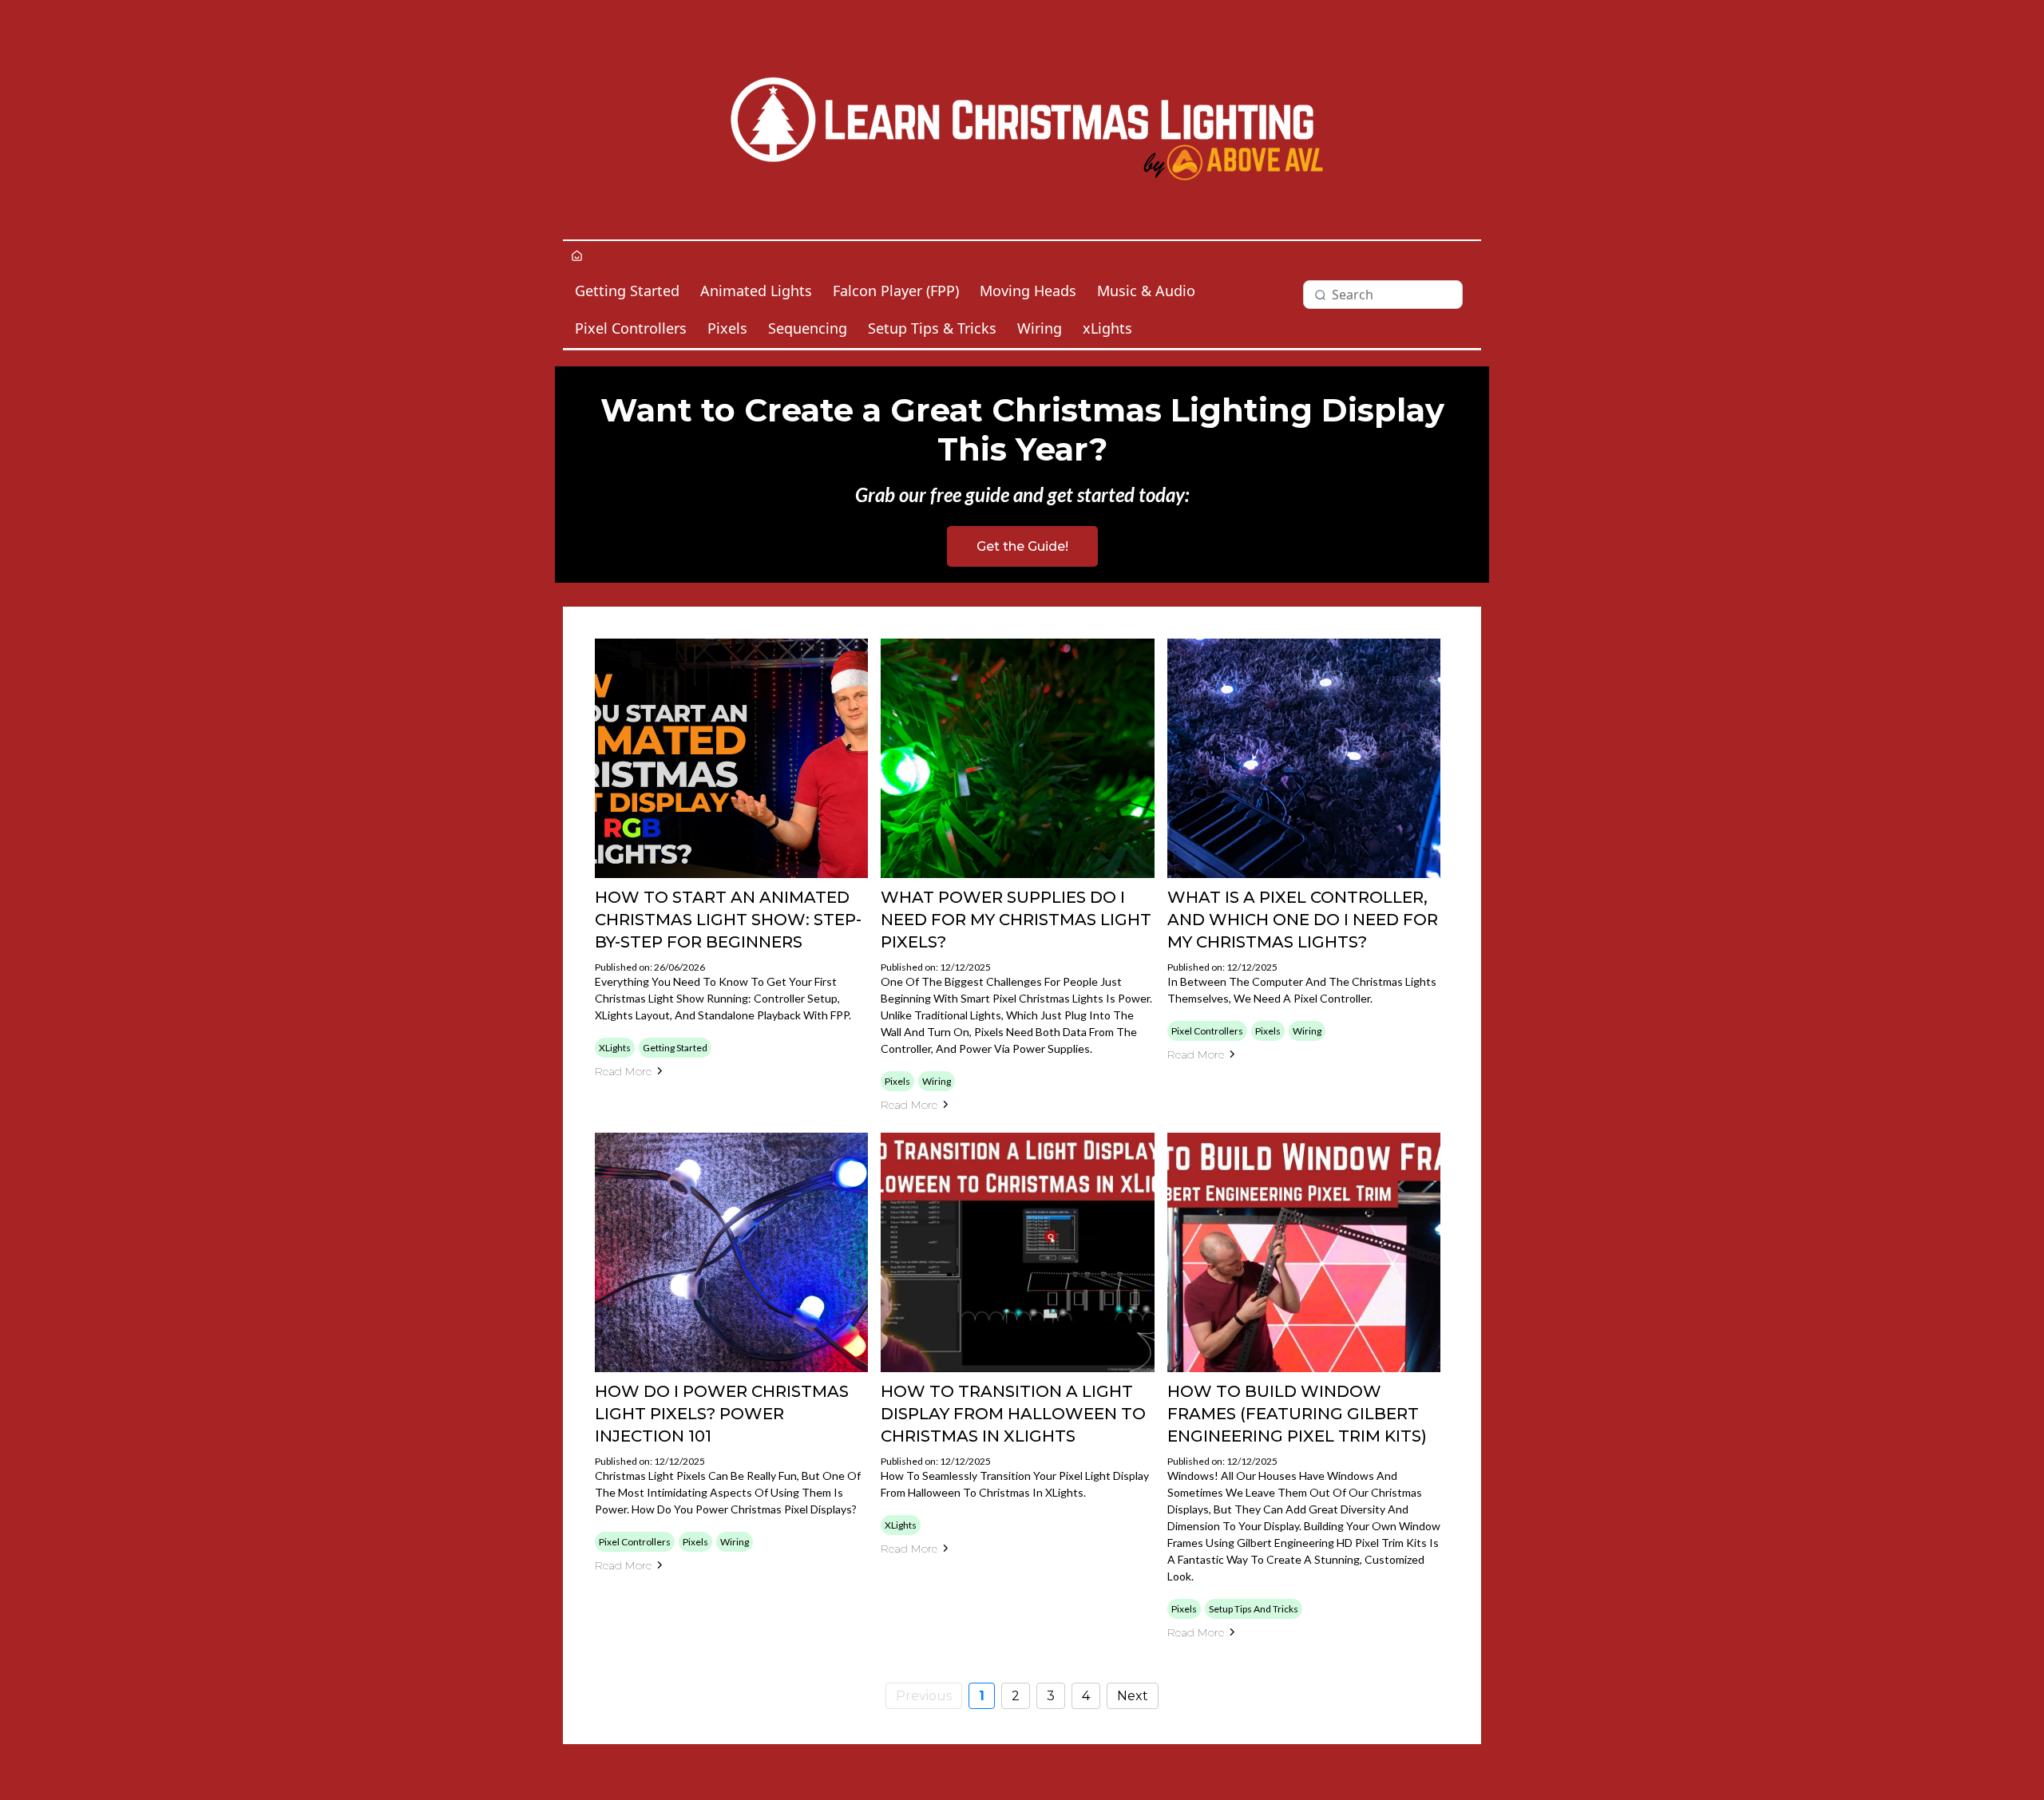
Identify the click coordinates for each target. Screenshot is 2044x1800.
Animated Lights (756, 291)
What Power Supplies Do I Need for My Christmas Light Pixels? (1016, 920)
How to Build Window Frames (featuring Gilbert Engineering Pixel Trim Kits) (1297, 1414)
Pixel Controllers (631, 328)
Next (1133, 1696)
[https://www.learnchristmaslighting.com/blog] (1022, 120)
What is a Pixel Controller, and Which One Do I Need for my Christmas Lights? (1303, 920)
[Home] (577, 257)
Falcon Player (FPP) (896, 291)
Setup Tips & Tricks (932, 328)
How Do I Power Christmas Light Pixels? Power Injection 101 (722, 1414)
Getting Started (627, 291)
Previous (924, 1696)
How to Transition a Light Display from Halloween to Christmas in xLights (1013, 1414)
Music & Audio (1146, 291)
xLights (1107, 328)
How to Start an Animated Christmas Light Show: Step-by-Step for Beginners (728, 920)
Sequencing (808, 328)
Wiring (1040, 328)
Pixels (727, 328)
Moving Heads (1028, 291)
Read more (623, 1071)
